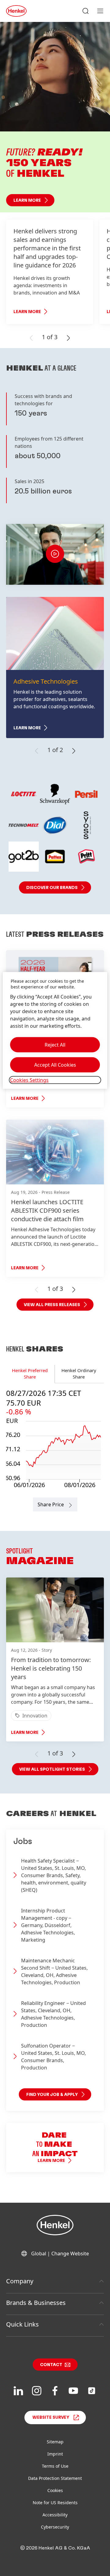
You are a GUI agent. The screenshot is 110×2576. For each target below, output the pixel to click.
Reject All (55, 1045)
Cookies (55, 2490)
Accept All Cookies (55, 1065)
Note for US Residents (55, 2503)
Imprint (55, 2454)
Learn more (27, 200)
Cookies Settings (29, 1080)
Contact (51, 2365)
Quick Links (22, 2324)
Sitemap (55, 2442)
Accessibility (55, 2515)
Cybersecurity (55, 2527)
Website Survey (51, 2417)
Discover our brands (52, 888)
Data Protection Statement (55, 2478)
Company (20, 2281)
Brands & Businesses (36, 2303)
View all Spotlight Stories (52, 1769)
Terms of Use (55, 2466)
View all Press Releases (52, 1305)
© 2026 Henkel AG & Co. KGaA (55, 2548)
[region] (55, 1030)
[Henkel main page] (16, 11)
